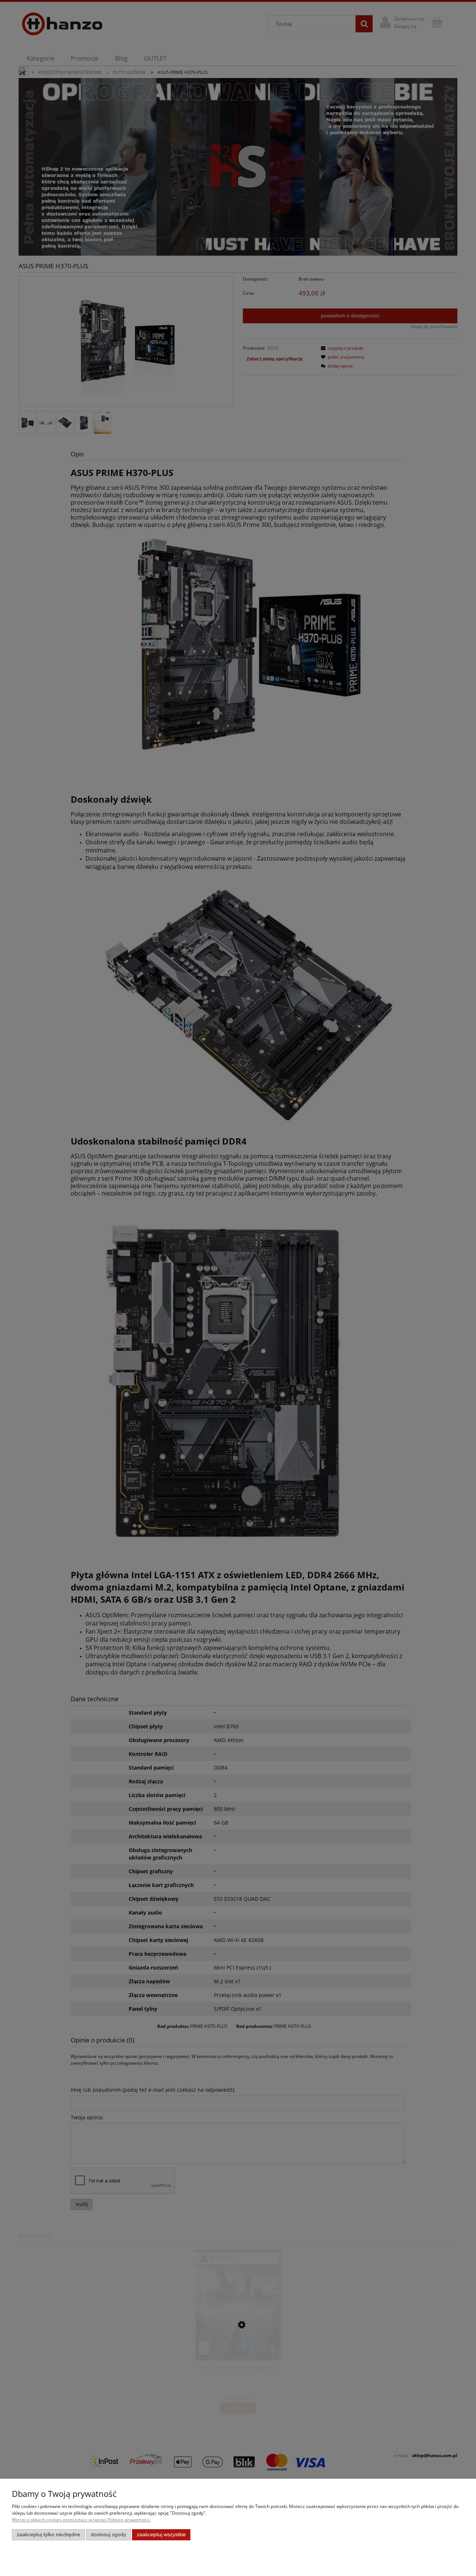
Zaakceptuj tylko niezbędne (49, 2535)
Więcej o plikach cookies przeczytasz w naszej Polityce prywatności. (81, 2520)
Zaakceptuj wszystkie (161, 2535)
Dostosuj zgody (108, 2535)
